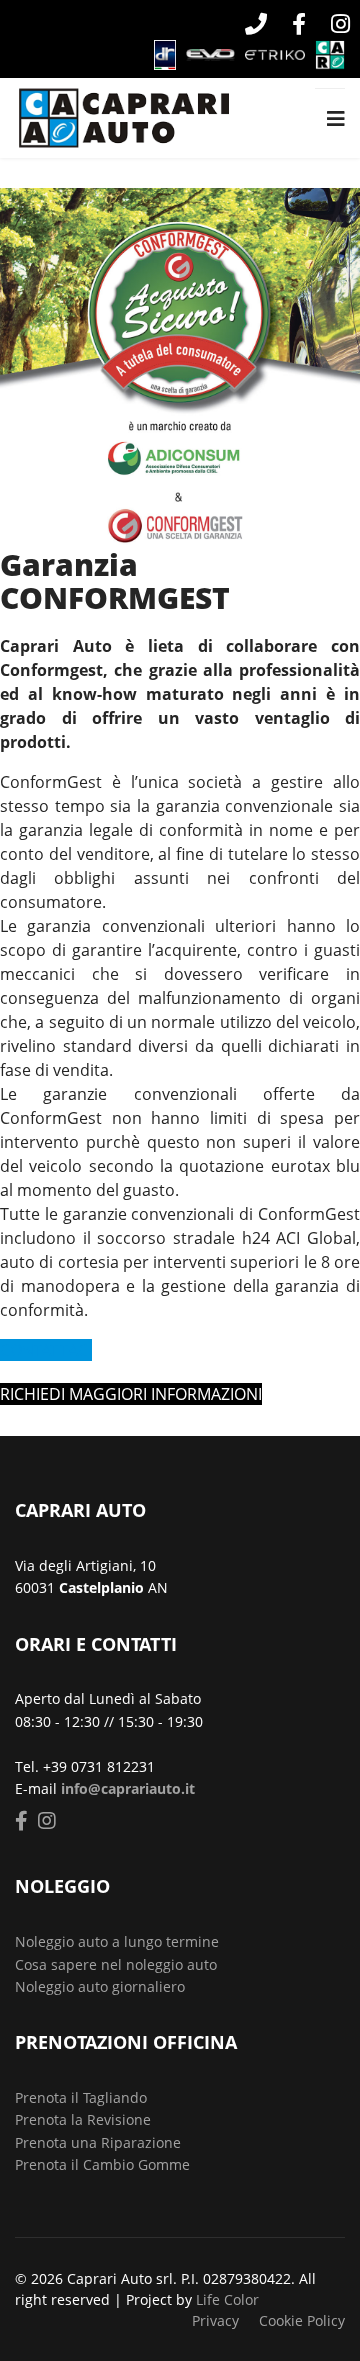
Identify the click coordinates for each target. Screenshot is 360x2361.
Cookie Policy (302, 2320)
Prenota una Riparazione (98, 2142)
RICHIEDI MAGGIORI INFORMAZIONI (131, 1394)
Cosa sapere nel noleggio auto (116, 1964)
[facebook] (296, 26)
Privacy (215, 2320)
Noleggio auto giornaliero (100, 1986)
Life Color (227, 2299)
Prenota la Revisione (83, 2119)
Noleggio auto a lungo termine (117, 1941)
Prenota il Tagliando (81, 2097)
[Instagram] (333, 26)
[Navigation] (336, 119)
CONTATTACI (46, 1350)
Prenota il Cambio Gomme (102, 2164)
